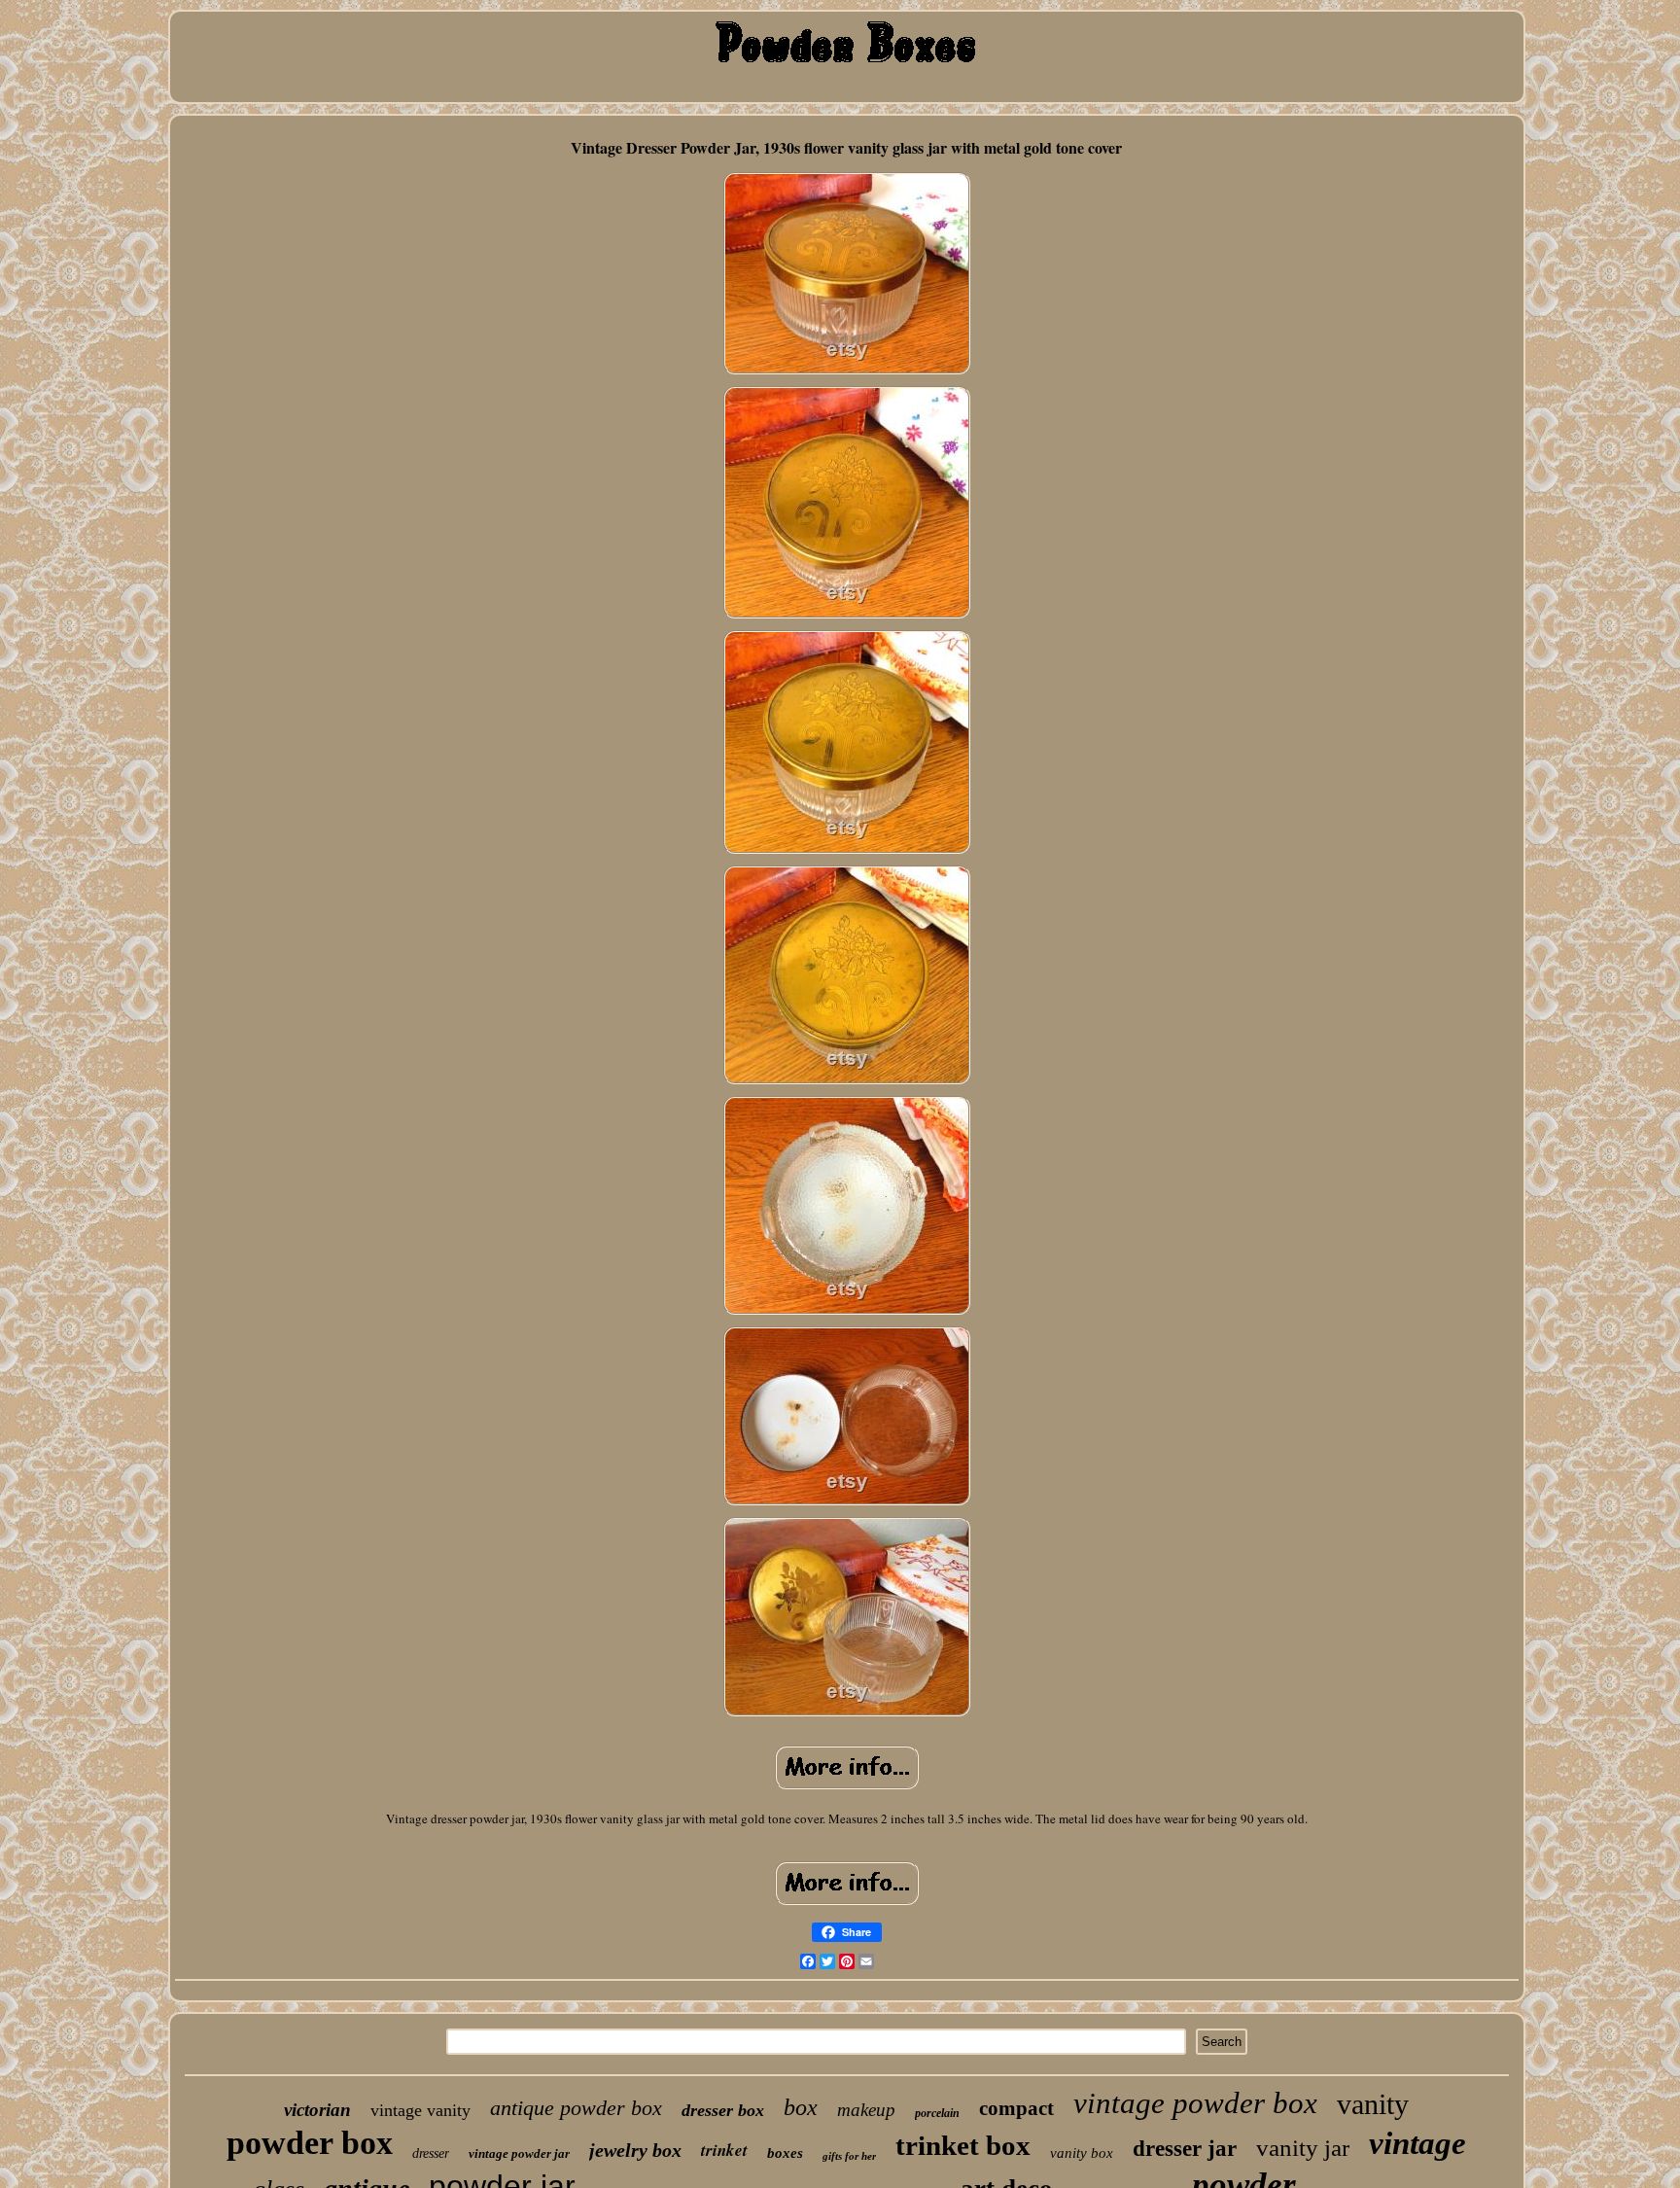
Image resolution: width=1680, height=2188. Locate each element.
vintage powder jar (519, 2153)
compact (1016, 2108)
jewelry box (635, 2150)
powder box (310, 2143)
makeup (866, 2110)
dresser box (723, 2110)
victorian (317, 2110)
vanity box (1082, 2153)
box (801, 2107)
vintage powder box (1195, 2103)
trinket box (963, 2145)
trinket (724, 2150)
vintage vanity (420, 2110)
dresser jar (1185, 2149)
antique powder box (576, 2108)
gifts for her (849, 2156)
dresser (431, 2153)
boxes (785, 2153)
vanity (1373, 2104)
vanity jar (1303, 2148)
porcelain (937, 2113)
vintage (1417, 2143)
